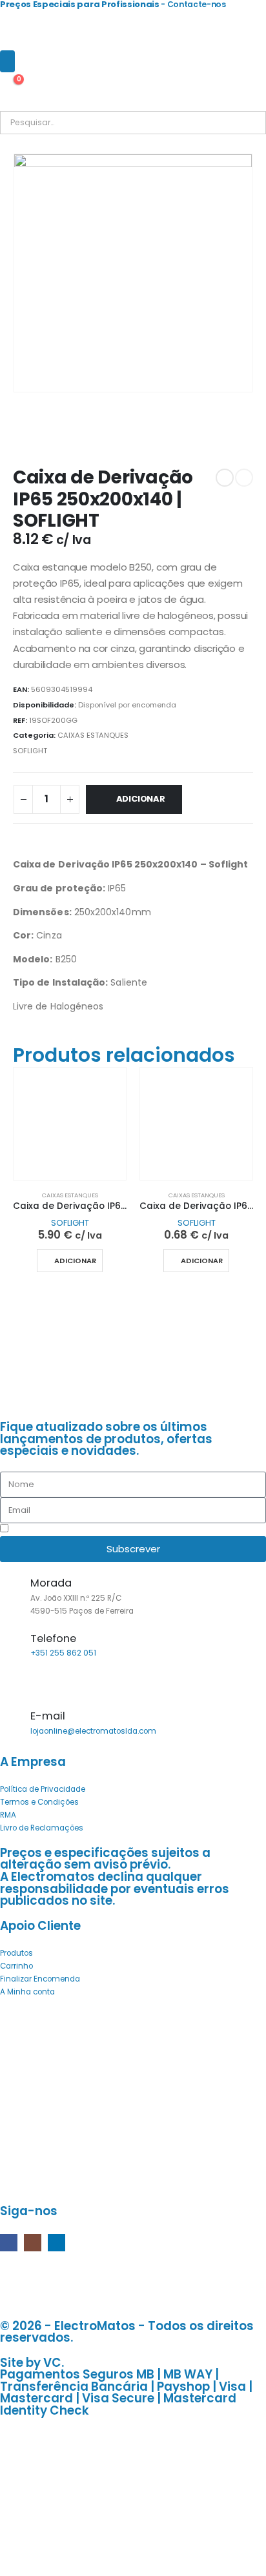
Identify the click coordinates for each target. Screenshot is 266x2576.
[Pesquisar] (148, 123)
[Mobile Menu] (7, 61)
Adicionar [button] (75, 1261)
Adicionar (141, 799)
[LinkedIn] (56, 2243)
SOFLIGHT (30, 751)
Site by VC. (32, 2363)
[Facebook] (9, 2243)
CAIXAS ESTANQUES (93, 735)
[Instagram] (33, 2243)
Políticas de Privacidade (108, 1530)
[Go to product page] (70, 1124)
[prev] (225, 478)
